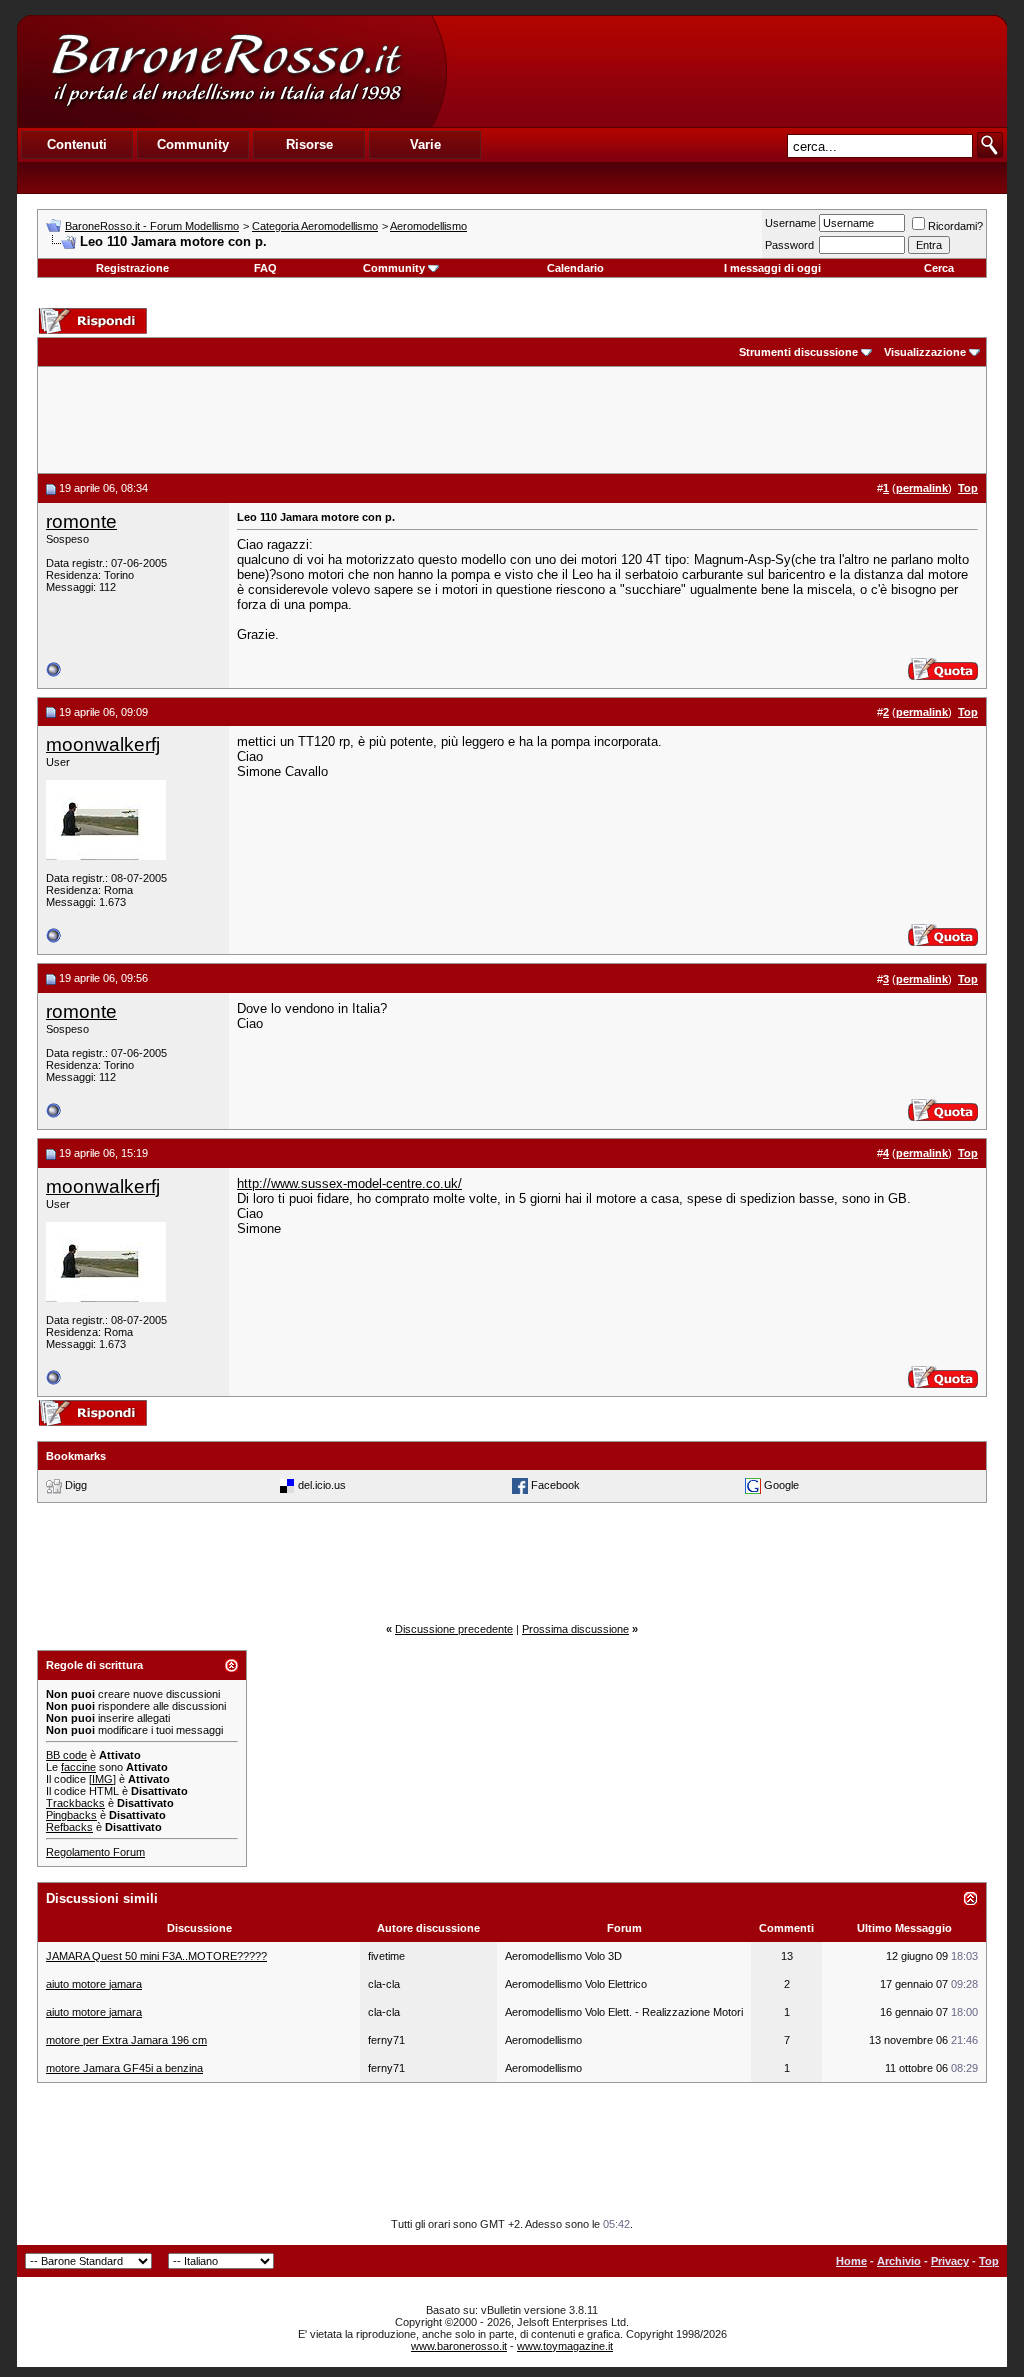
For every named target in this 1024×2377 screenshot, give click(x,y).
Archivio (899, 2261)
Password (789, 245)
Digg (76, 1485)
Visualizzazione (925, 352)
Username (790, 223)
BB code (66, 1755)
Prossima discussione (575, 1629)
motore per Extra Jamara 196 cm (126, 2040)
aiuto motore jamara (94, 1984)
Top (989, 2261)
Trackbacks (75, 1803)
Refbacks (69, 1827)
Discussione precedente (454, 1629)
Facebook (555, 1485)
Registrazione (132, 268)
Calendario (575, 268)
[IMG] (102, 1779)
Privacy (950, 2261)
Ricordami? (955, 226)
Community (394, 268)
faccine (78, 1767)
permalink (922, 488)
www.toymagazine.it (565, 2346)
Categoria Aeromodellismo (315, 226)
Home (851, 2261)
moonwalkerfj (103, 744)
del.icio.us (322, 1485)
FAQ (265, 268)
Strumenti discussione (798, 352)
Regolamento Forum (95, 1852)
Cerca (939, 268)
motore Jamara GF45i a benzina (124, 2068)
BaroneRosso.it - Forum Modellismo (152, 226)
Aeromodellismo (428, 226)
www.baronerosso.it (459, 2346)
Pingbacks (71, 1815)
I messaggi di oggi (772, 268)
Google (781, 1485)
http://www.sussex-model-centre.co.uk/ (349, 1183)
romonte (81, 521)
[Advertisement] (726, 71)
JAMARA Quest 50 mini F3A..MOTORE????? (156, 1956)
